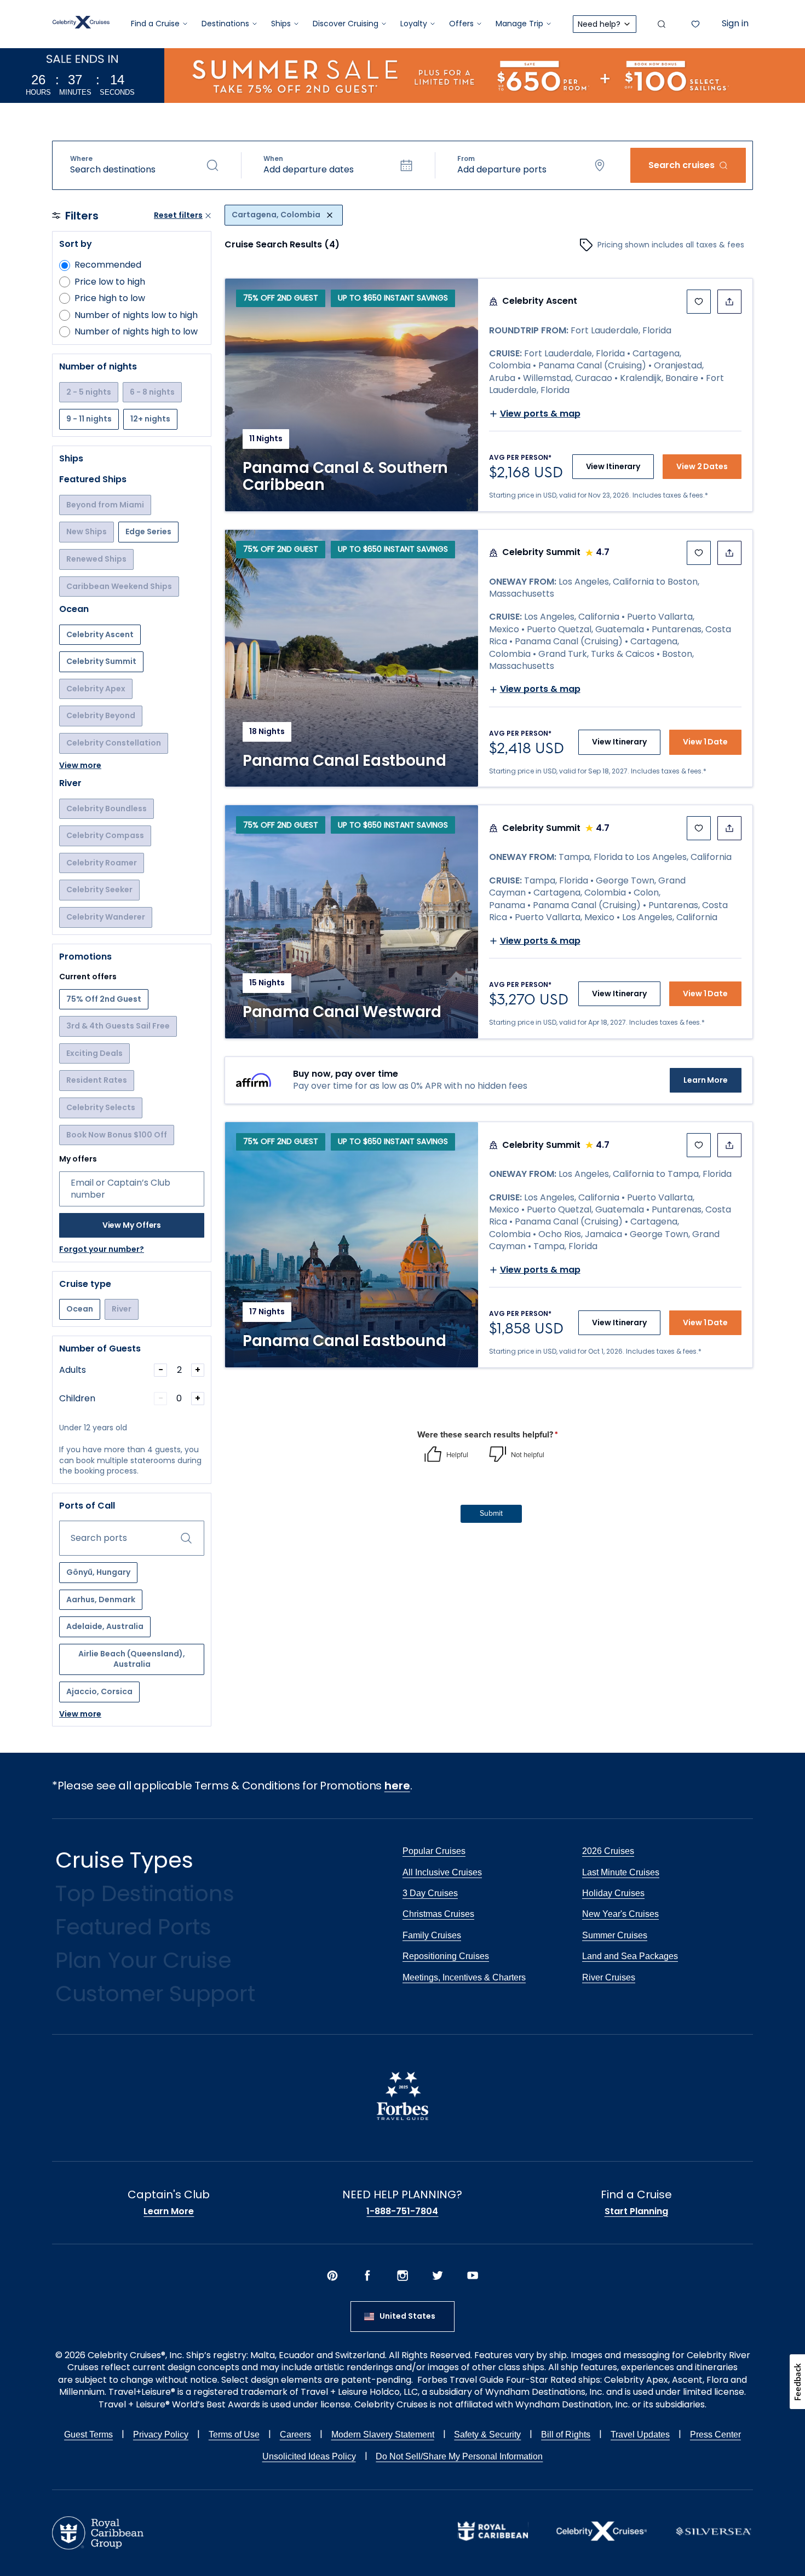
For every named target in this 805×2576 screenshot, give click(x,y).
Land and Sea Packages (630, 1956)
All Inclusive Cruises (442, 1872)
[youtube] (473, 2277)
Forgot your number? (102, 1249)
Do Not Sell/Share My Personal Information (459, 2456)
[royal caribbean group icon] (98, 2547)
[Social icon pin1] (332, 2277)
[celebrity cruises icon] (602, 2538)
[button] (145, 165)
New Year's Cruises (620, 1914)
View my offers (132, 1225)
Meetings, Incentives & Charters (464, 1977)
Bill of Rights (566, 2435)
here (397, 1786)
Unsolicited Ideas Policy (309, 2456)
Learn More (706, 1080)
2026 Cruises (608, 1851)
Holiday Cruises (613, 1893)
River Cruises (609, 1977)
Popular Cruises (434, 1851)
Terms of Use (234, 2435)
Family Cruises (432, 1935)
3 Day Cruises (430, 1893)
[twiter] (438, 2277)
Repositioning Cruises (446, 1956)
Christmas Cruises (438, 1914)
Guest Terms (88, 2435)
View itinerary (613, 466)
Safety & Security (487, 2435)
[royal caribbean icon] (493, 2538)
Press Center (715, 2435)
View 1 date (705, 742)
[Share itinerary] (729, 302)
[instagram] (403, 2277)
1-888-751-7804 (402, 2211)
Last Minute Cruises (621, 1872)
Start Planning (636, 2211)
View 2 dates (702, 466)
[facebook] (367, 2277)
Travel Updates (640, 2435)
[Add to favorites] (699, 302)
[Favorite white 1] (695, 24)
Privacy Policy (161, 2435)
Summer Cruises (615, 1935)
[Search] (662, 24)
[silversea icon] (714, 2540)
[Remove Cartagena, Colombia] (330, 215)
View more (80, 766)
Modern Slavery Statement (383, 2435)
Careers (295, 2435)
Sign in (735, 23)
